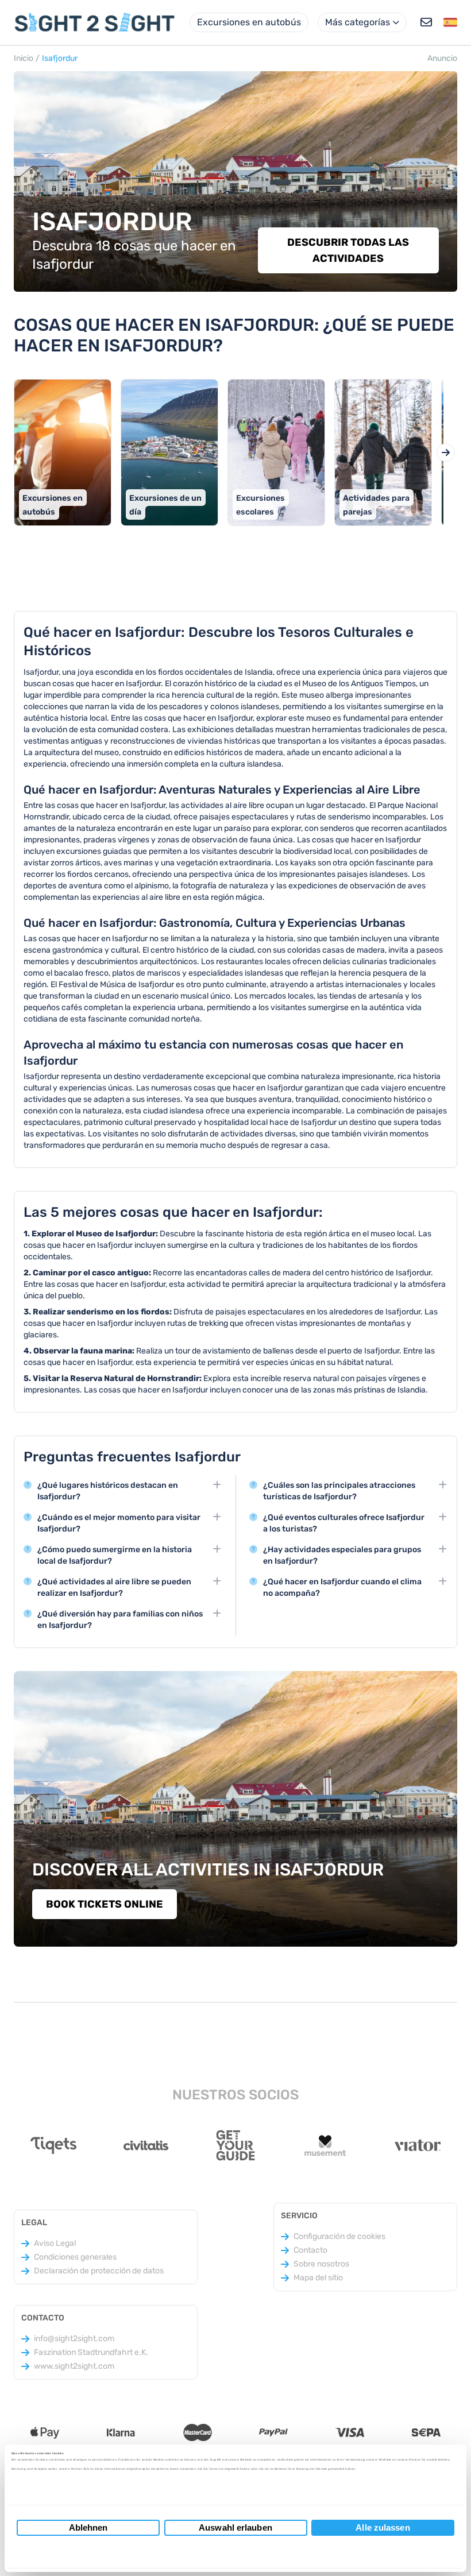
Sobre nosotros (321, 2264)
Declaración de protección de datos (99, 2271)
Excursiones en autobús (249, 22)
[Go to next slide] (446, 452)
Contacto (310, 2250)
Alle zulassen (383, 2527)
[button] (450, 22)
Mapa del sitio (318, 2278)
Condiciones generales (75, 2257)
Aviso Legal (55, 2243)
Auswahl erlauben (235, 2527)
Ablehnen (88, 2527)
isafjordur (60, 58)
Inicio (24, 58)
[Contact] (426, 22)
